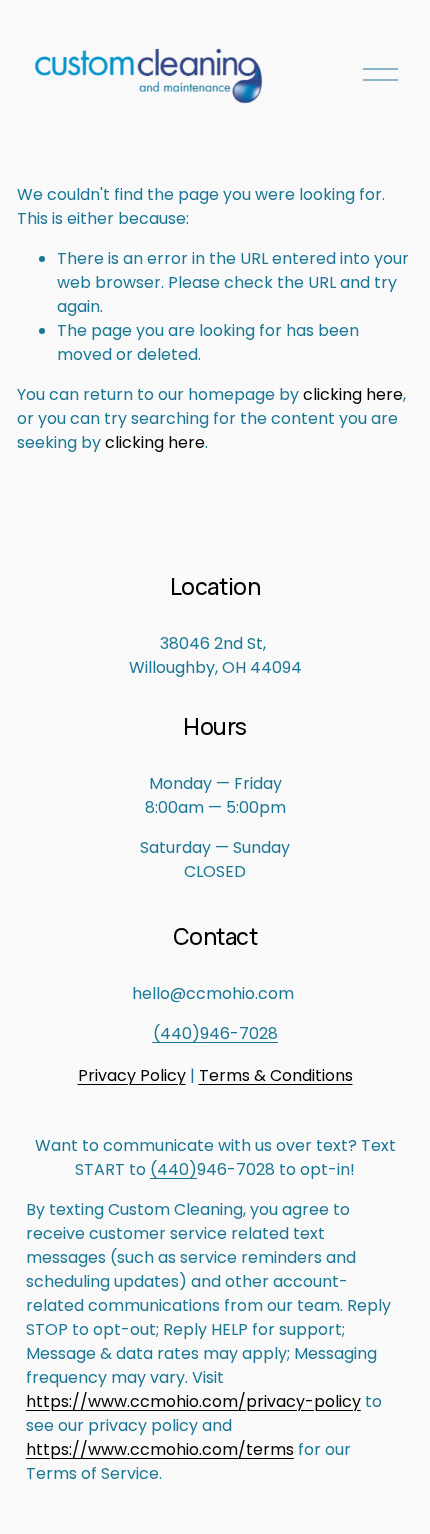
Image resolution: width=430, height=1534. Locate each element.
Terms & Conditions (276, 1075)
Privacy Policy (132, 1075)
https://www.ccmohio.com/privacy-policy (193, 1401)
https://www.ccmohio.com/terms (160, 1449)
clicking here (353, 394)
